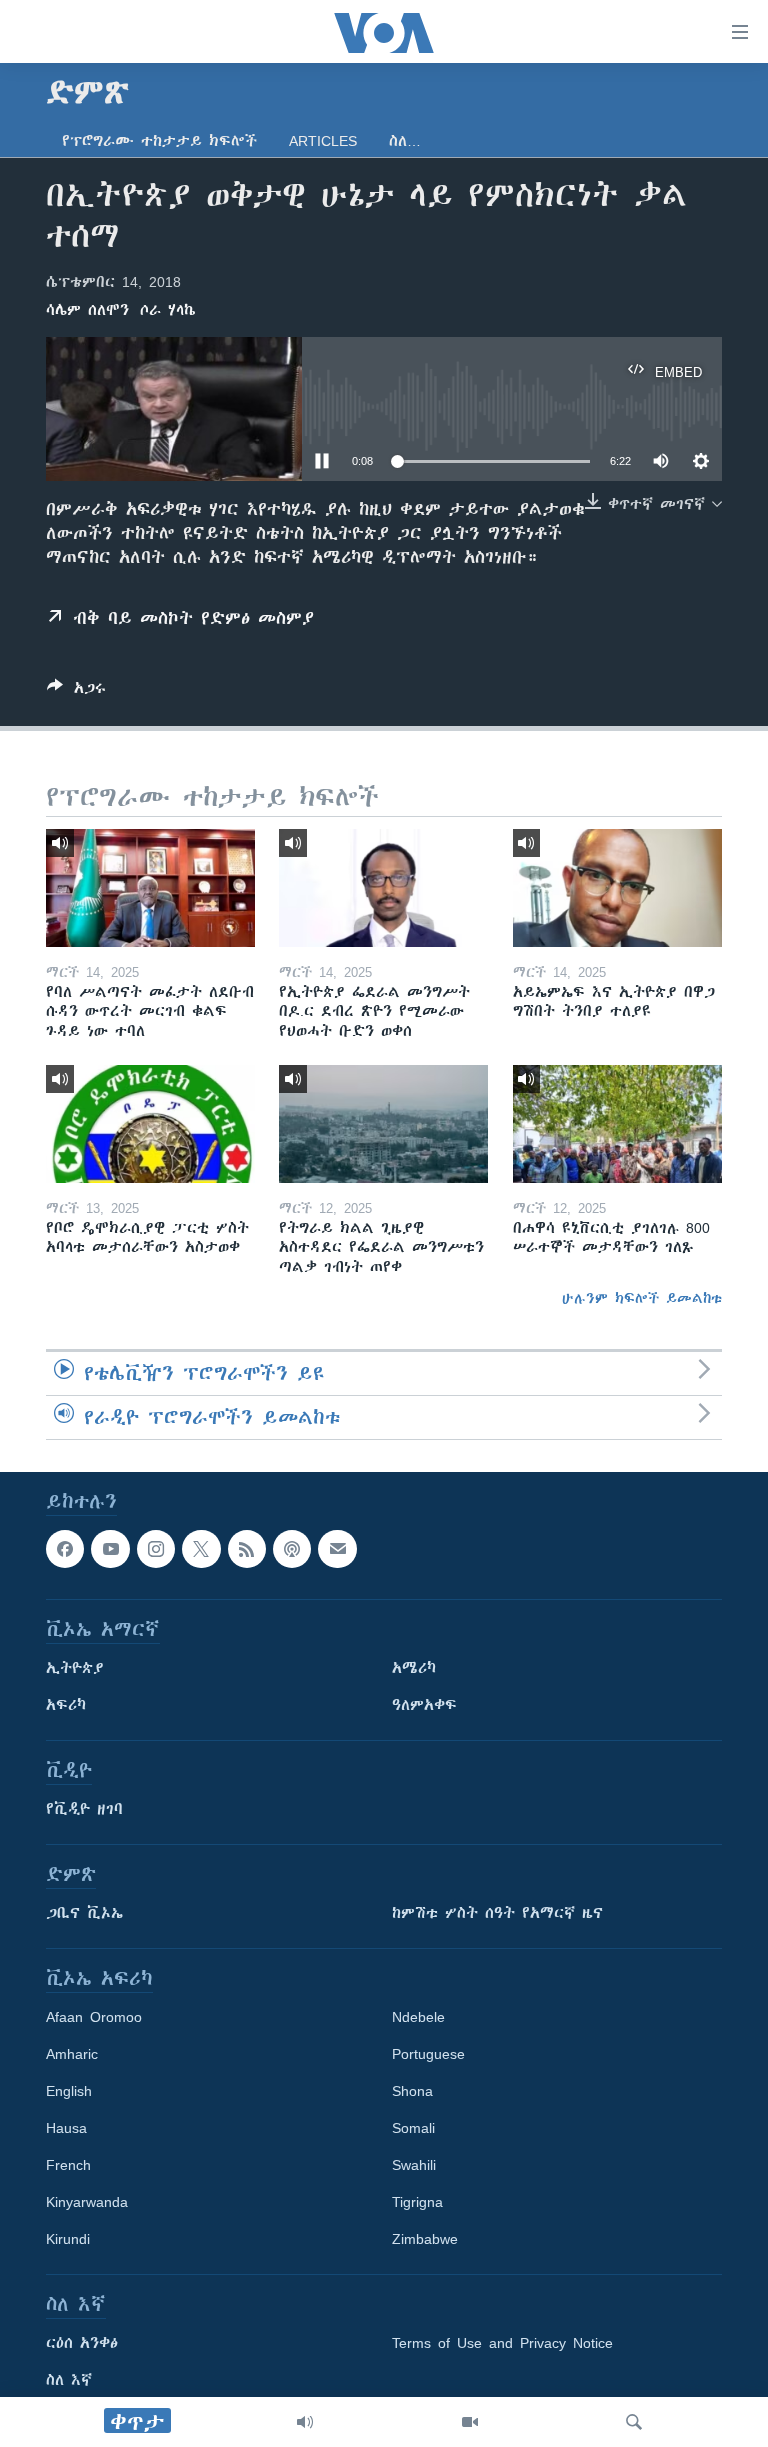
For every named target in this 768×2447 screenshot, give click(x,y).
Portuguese (428, 2054)
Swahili (414, 2165)
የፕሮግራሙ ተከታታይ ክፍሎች (159, 141)
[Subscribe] (337, 1549)
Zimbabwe (425, 2239)
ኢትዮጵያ (75, 1668)
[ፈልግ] (634, 2422)
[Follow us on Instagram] (156, 1549)
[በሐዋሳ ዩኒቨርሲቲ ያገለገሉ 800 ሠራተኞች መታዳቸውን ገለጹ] (617, 1124)
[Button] (76, 691)
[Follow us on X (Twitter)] (201, 1549)
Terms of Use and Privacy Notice (502, 2343)
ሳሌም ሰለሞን (87, 310)
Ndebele (418, 2017)
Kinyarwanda (87, 2202)
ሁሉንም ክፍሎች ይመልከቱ (642, 1298)
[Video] (470, 2422)
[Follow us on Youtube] (110, 1549)
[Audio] (305, 2422)
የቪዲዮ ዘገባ (84, 1809)
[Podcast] (292, 1549)
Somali (413, 2128)
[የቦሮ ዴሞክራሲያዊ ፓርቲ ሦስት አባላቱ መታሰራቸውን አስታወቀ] (150, 1124)
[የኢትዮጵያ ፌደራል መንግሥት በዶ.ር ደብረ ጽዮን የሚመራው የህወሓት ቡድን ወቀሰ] (383, 888)
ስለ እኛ (69, 2380)
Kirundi (68, 2239)
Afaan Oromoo (94, 2017)
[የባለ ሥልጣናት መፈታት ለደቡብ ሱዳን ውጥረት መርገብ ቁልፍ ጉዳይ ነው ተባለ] (150, 888)
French (68, 2165)
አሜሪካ (414, 1668)
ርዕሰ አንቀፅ (82, 2343)
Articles (323, 141)
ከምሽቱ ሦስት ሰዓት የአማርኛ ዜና (497, 1913)
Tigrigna (417, 2202)
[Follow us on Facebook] (65, 1549)
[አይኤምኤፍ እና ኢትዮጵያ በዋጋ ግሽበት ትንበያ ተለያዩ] (617, 888)
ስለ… (405, 141)
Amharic (72, 2054)
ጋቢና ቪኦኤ (84, 1913)
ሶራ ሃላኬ (168, 310)
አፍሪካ (66, 1705)
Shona (412, 2091)
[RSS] (247, 1549)
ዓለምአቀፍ (424, 1705)
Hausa (66, 2128)
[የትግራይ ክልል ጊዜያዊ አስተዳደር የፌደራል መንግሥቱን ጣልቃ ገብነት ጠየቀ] (383, 1124)
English (69, 2091)
